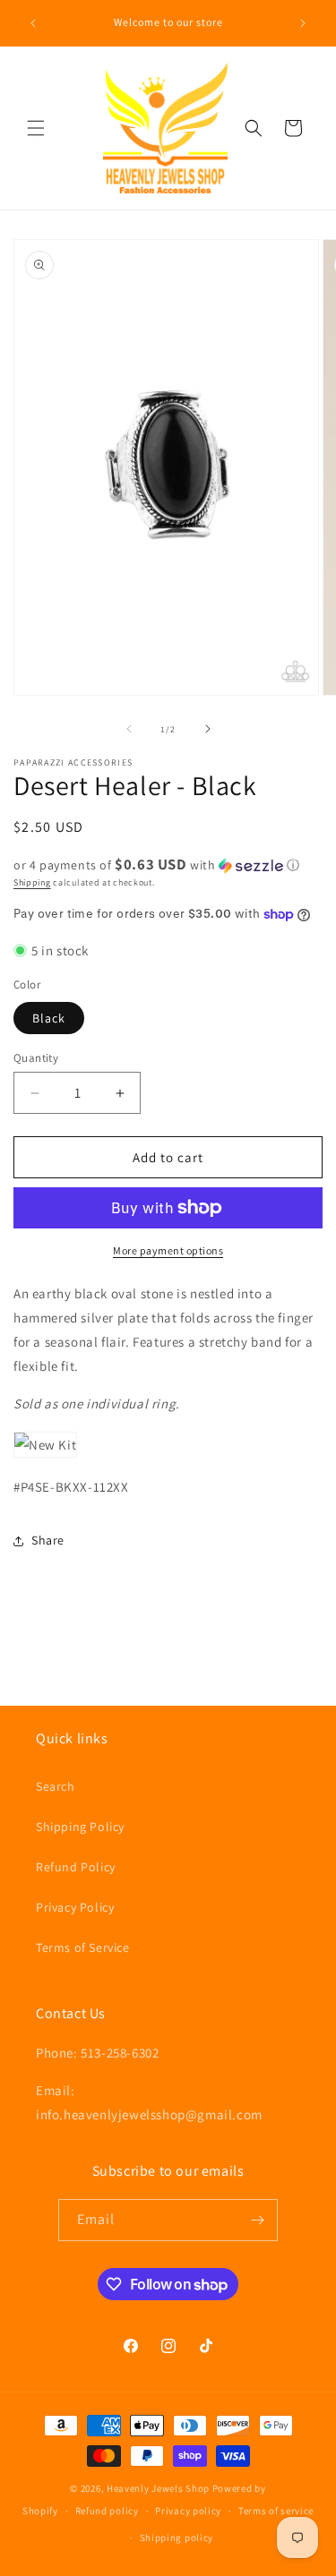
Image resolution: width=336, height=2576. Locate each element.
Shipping (32, 882)
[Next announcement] (303, 23)
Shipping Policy (80, 1827)
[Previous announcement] (33, 23)
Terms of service (276, 2511)
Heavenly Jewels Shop (158, 2488)
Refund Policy (76, 1867)
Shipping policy (177, 2537)
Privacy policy (188, 2511)
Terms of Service (83, 1947)
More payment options (168, 1250)
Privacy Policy (75, 1907)
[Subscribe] (257, 2220)
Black (49, 1018)
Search (56, 1786)
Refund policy (107, 2511)
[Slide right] (208, 729)
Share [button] (48, 1540)
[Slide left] (129, 729)
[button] (36, 128)
